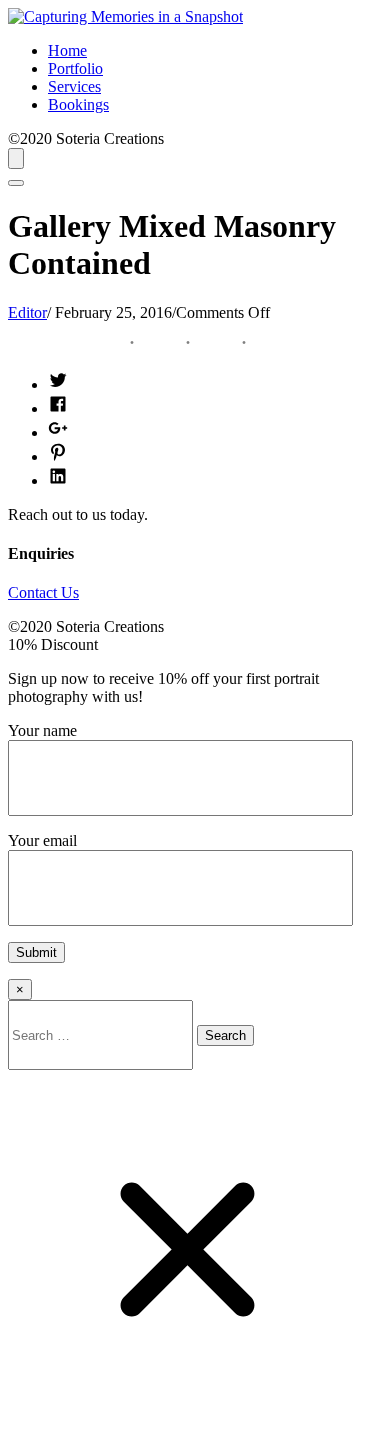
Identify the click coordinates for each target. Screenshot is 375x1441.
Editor (27, 312)
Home (67, 50)
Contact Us (43, 592)
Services (74, 86)
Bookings (78, 104)
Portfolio (75, 68)
